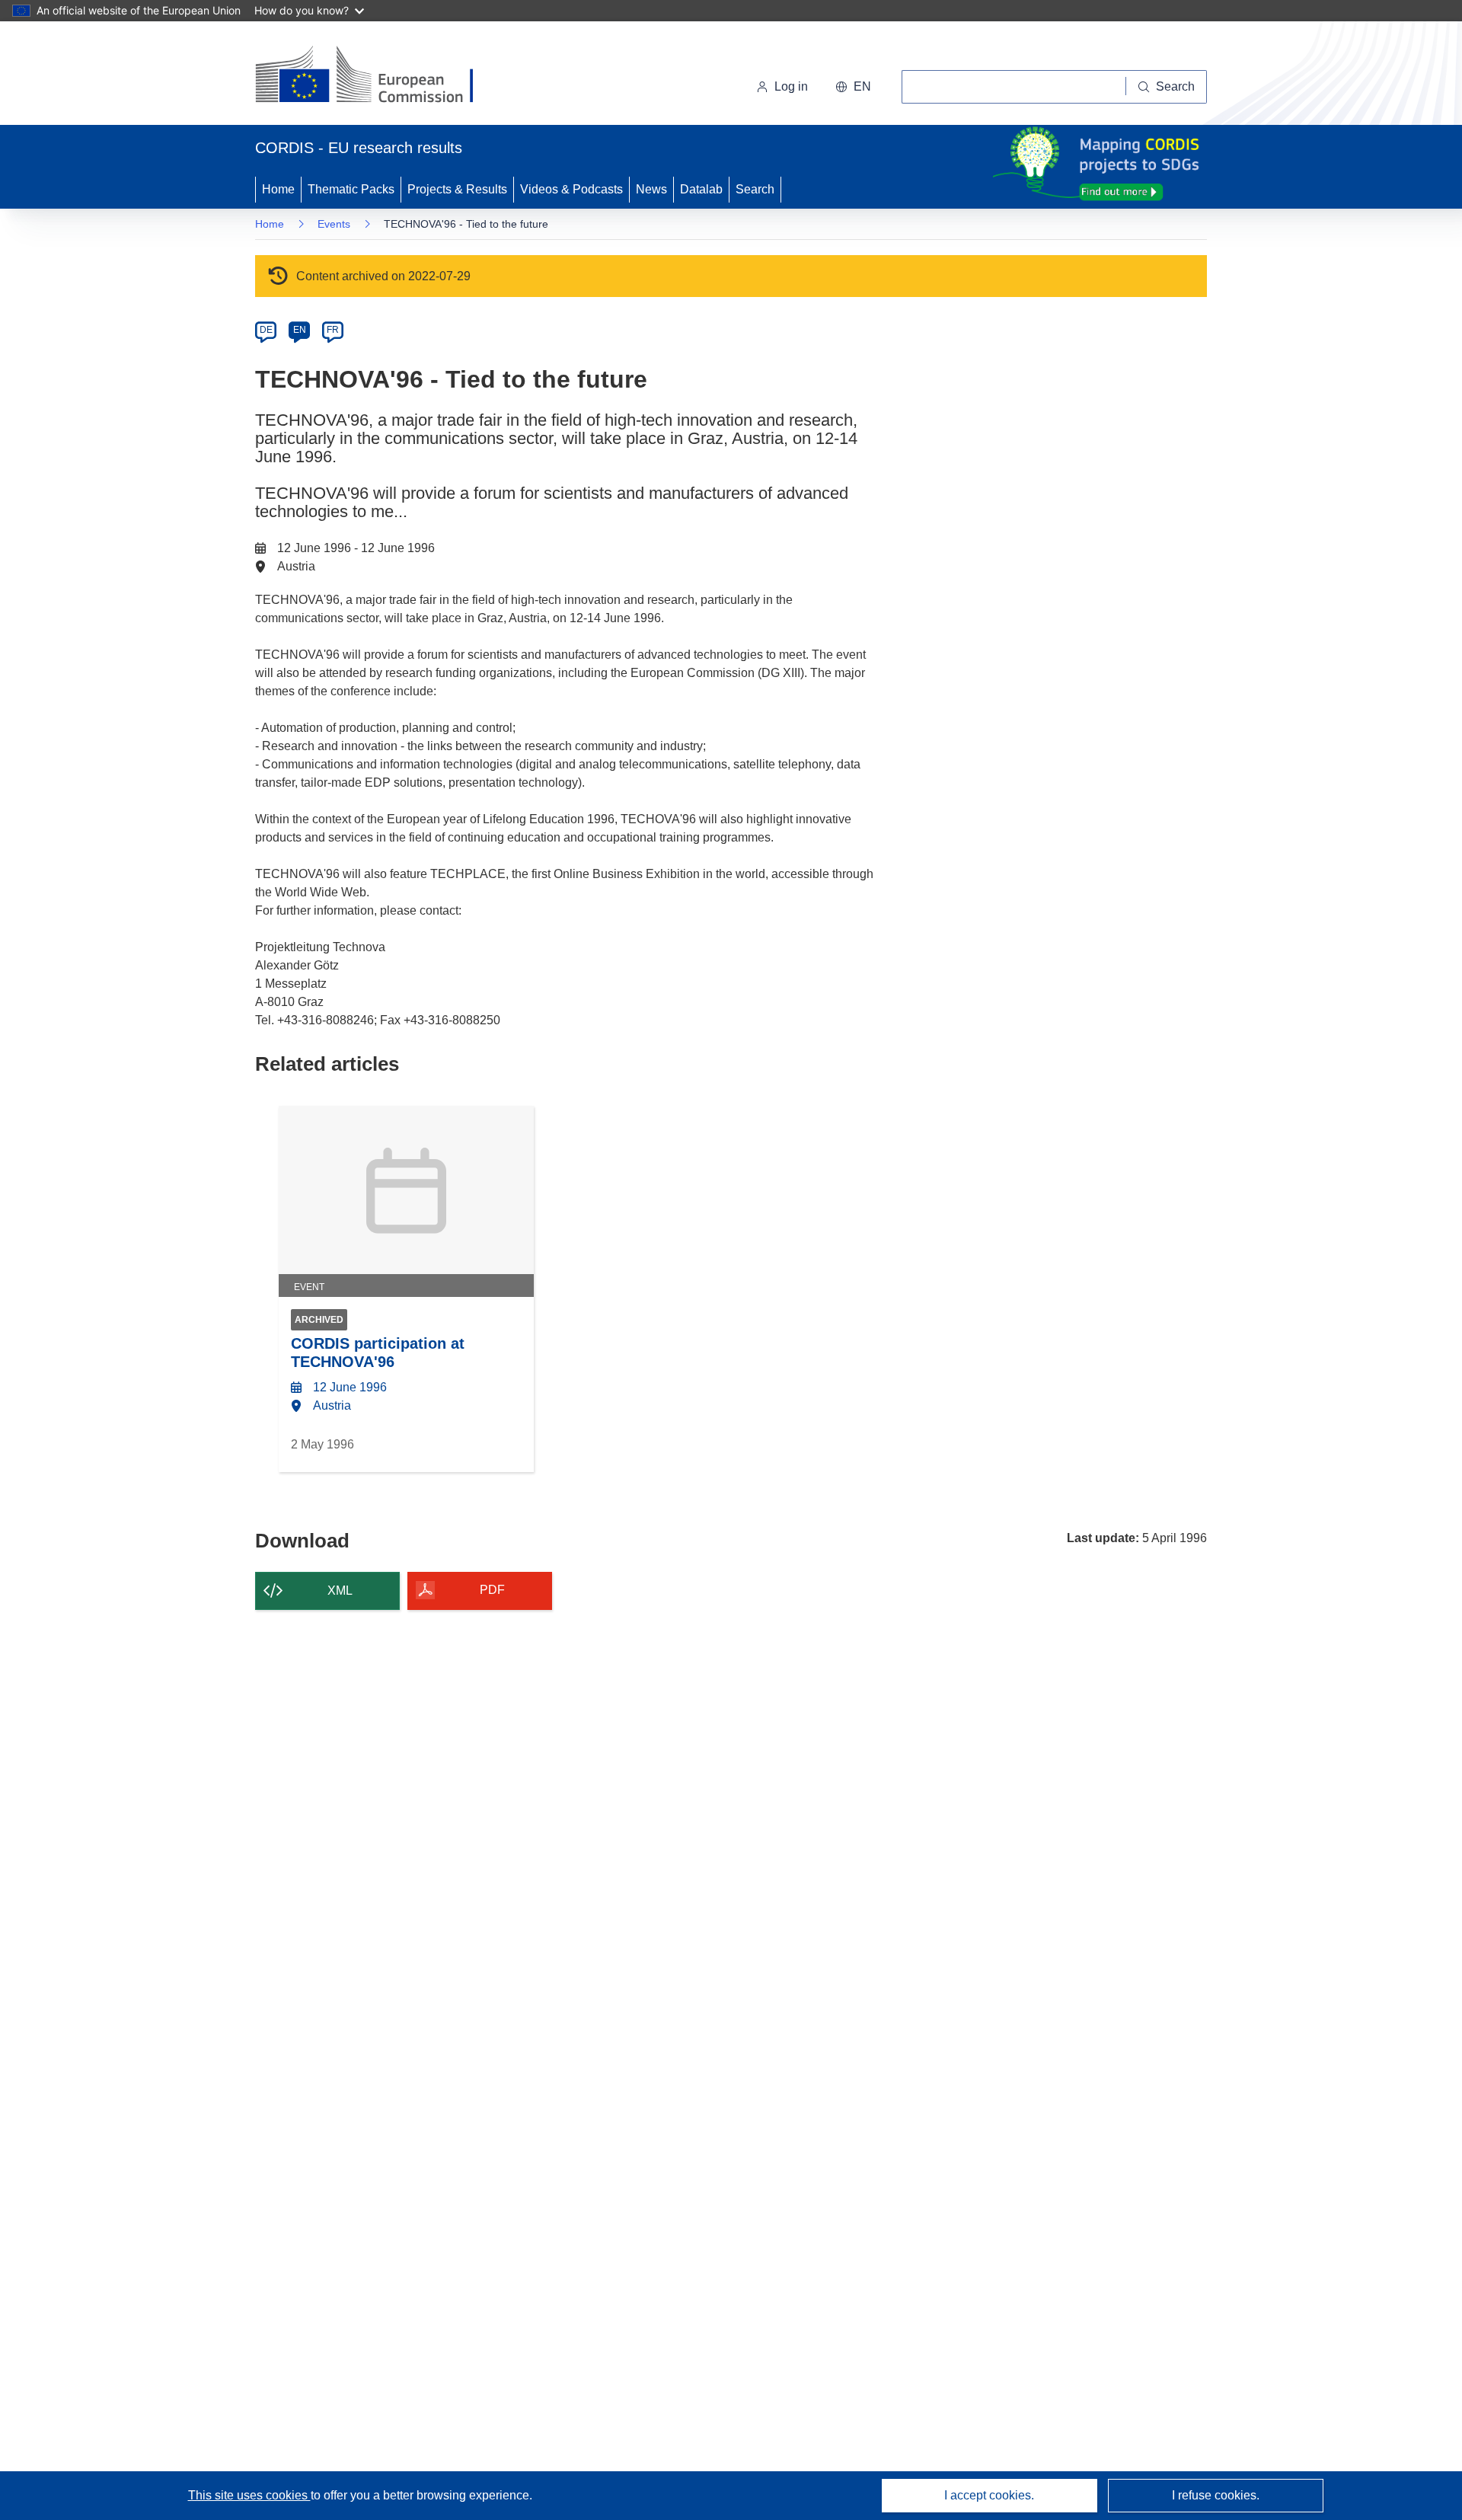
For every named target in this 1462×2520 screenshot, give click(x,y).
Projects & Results (457, 189)
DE (266, 330)
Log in (791, 86)
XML (340, 1591)
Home (278, 189)
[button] (853, 87)
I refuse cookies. (1216, 2495)
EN (300, 330)
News (651, 189)
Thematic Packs (351, 189)
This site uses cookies (249, 2495)
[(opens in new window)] (378, 76)
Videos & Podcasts (571, 189)
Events (334, 224)
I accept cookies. (989, 2495)
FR (333, 330)
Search (755, 189)
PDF (492, 1590)
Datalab (701, 189)
